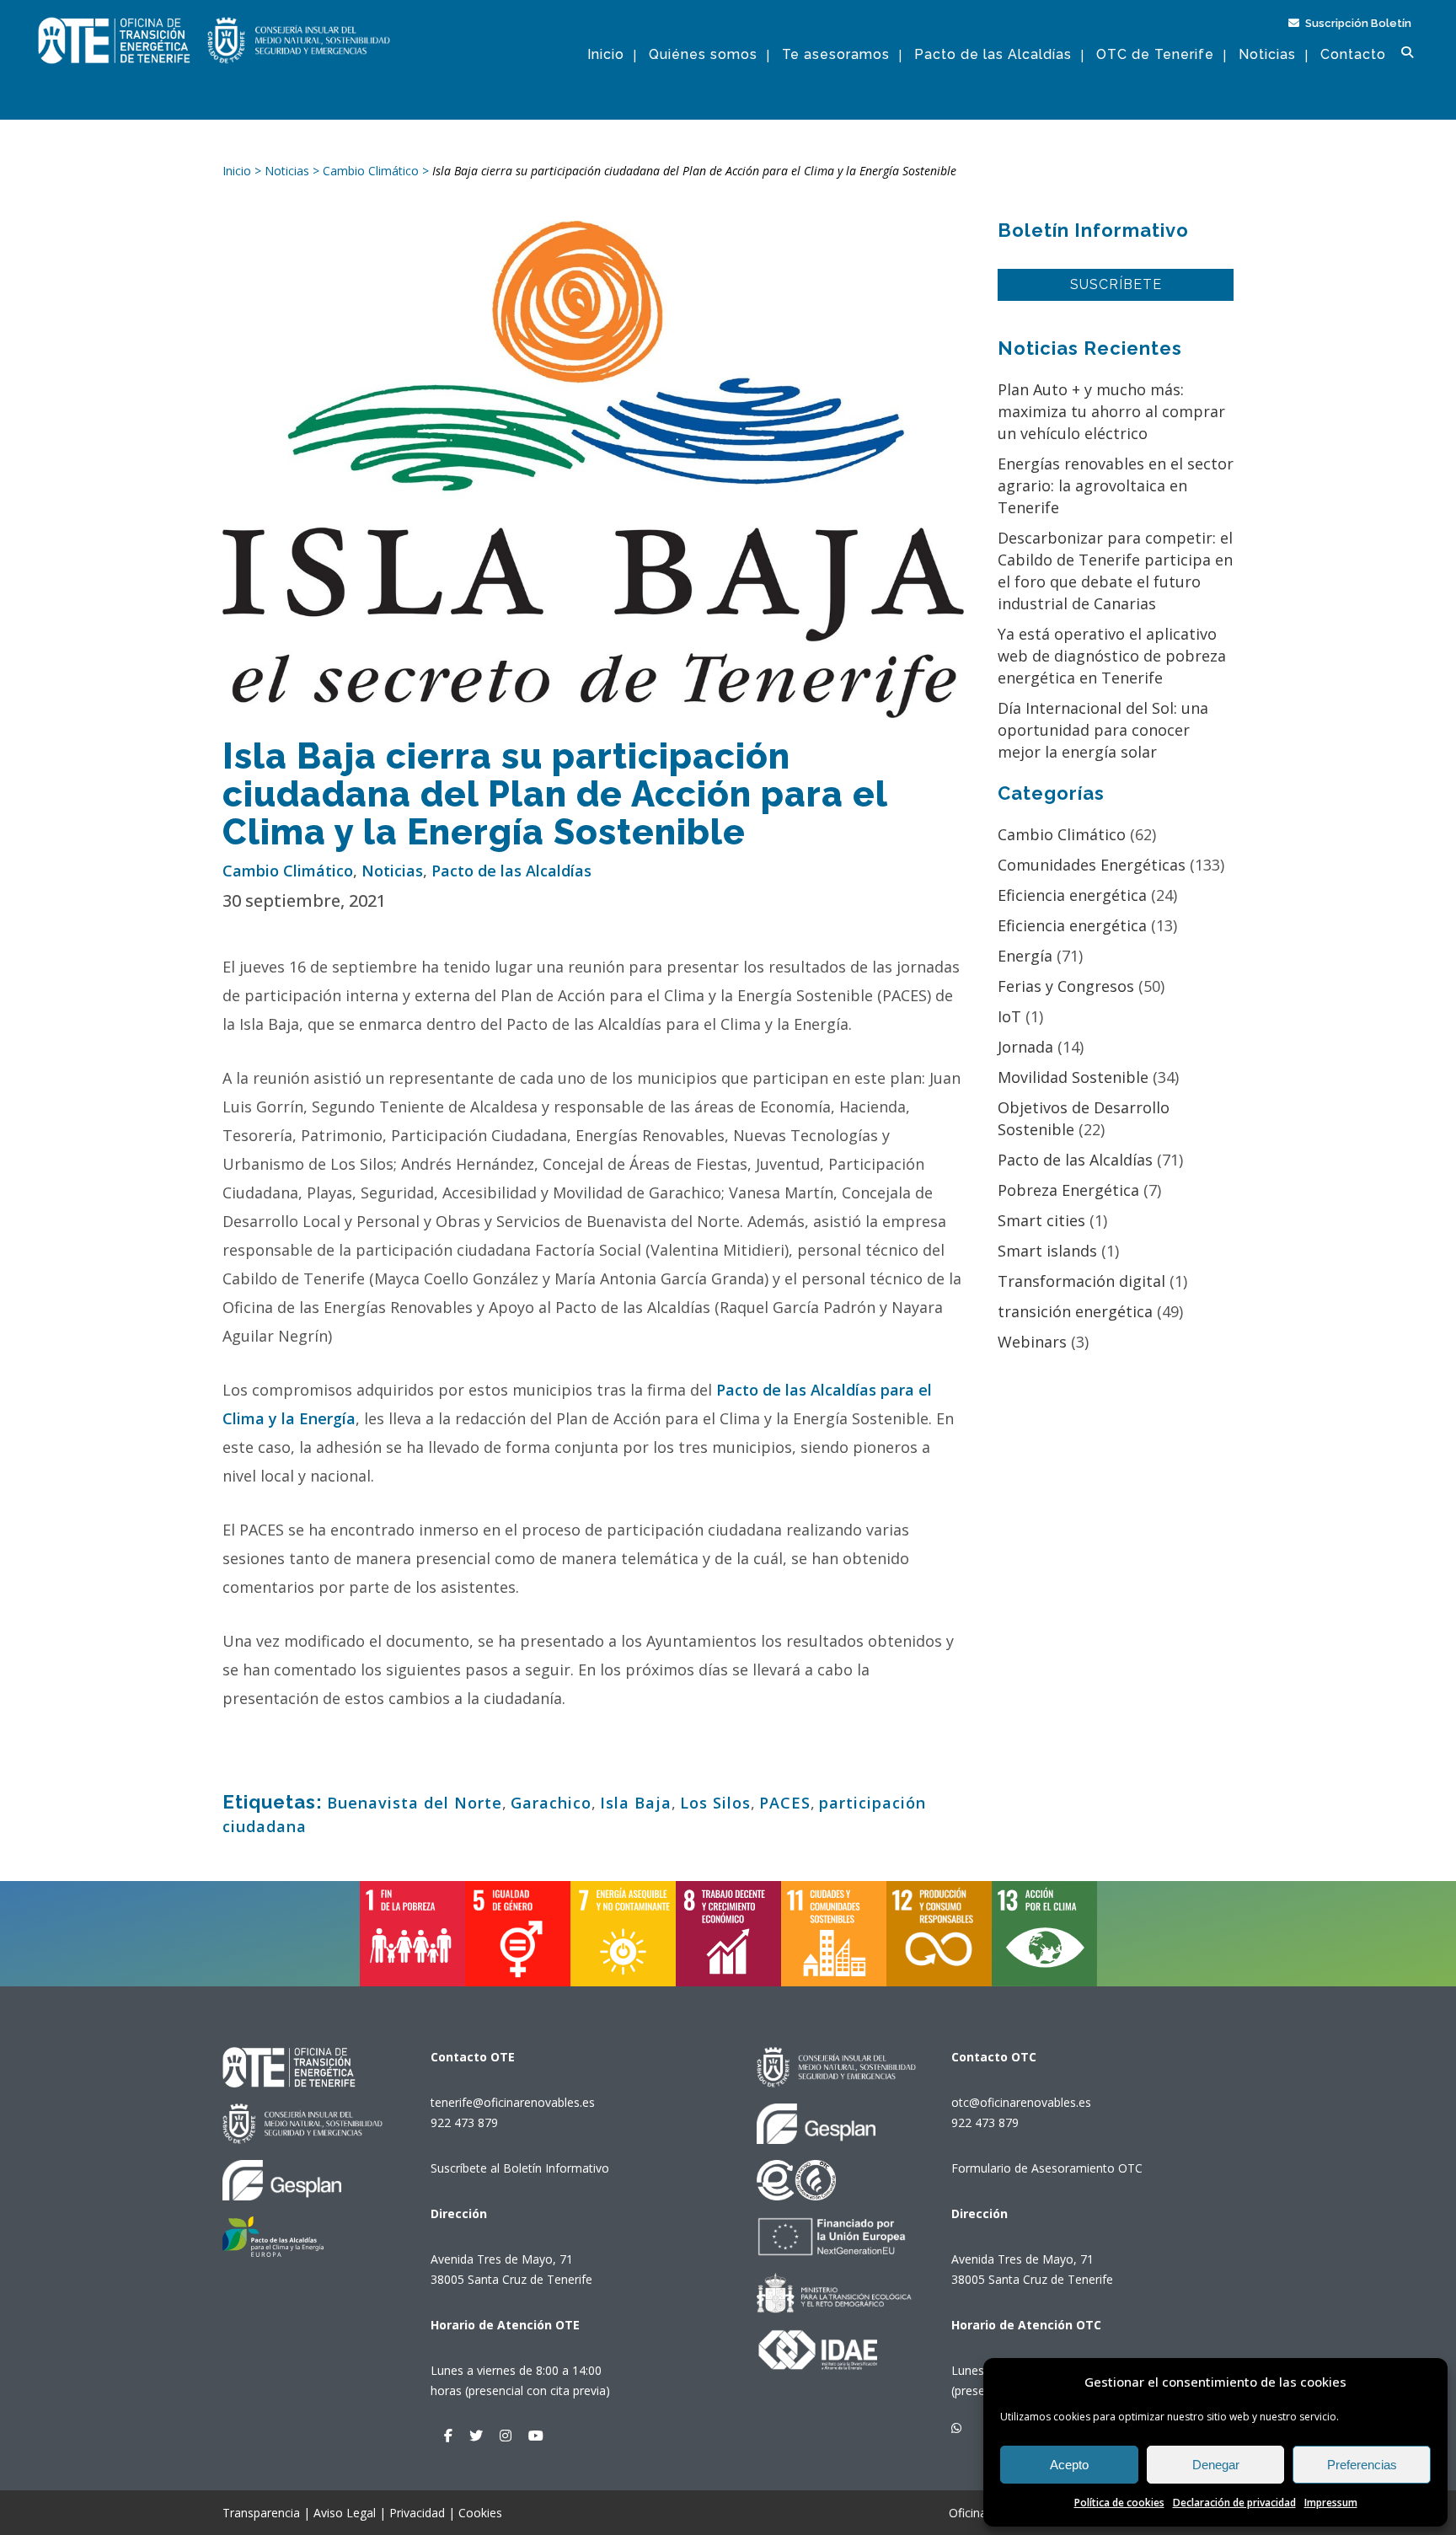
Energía (1025, 956)
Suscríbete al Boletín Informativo (520, 2168)
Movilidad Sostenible (1073, 1077)
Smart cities (1041, 1220)
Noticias (392, 871)
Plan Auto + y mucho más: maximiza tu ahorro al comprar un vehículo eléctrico (1111, 411)
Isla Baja (636, 1803)
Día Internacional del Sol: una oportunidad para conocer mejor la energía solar (1103, 730)
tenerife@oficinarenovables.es (513, 2102)
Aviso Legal (345, 2513)
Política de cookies (1119, 2503)
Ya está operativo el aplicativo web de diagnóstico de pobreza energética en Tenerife (1112, 656)
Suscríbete (1116, 284)
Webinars (1032, 1342)
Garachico (551, 1803)
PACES (785, 1803)
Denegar (1216, 2465)
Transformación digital (1081, 1281)
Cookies (480, 2513)
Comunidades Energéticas (1092, 865)
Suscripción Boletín (1357, 23)
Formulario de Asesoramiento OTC (1047, 2168)
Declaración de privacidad (1234, 2503)
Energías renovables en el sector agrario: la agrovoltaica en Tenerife (1116, 485)
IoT (1009, 1016)
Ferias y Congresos (1066, 986)
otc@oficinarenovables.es (1021, 2102)
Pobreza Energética (1068, 1190)
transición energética (1075, 1311)
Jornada (1025, 1047)
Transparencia (261, 2513)
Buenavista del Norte (415, 1803)
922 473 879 (464, 2122)
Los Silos (715, 1803)
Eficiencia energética (1072, 895)
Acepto (1069, 2465)
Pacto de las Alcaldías (511, 871)
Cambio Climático (288, 871)
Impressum (1331, 2503)
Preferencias (1362, 2465)
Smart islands (1047, 1251)
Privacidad (417, 2513)
